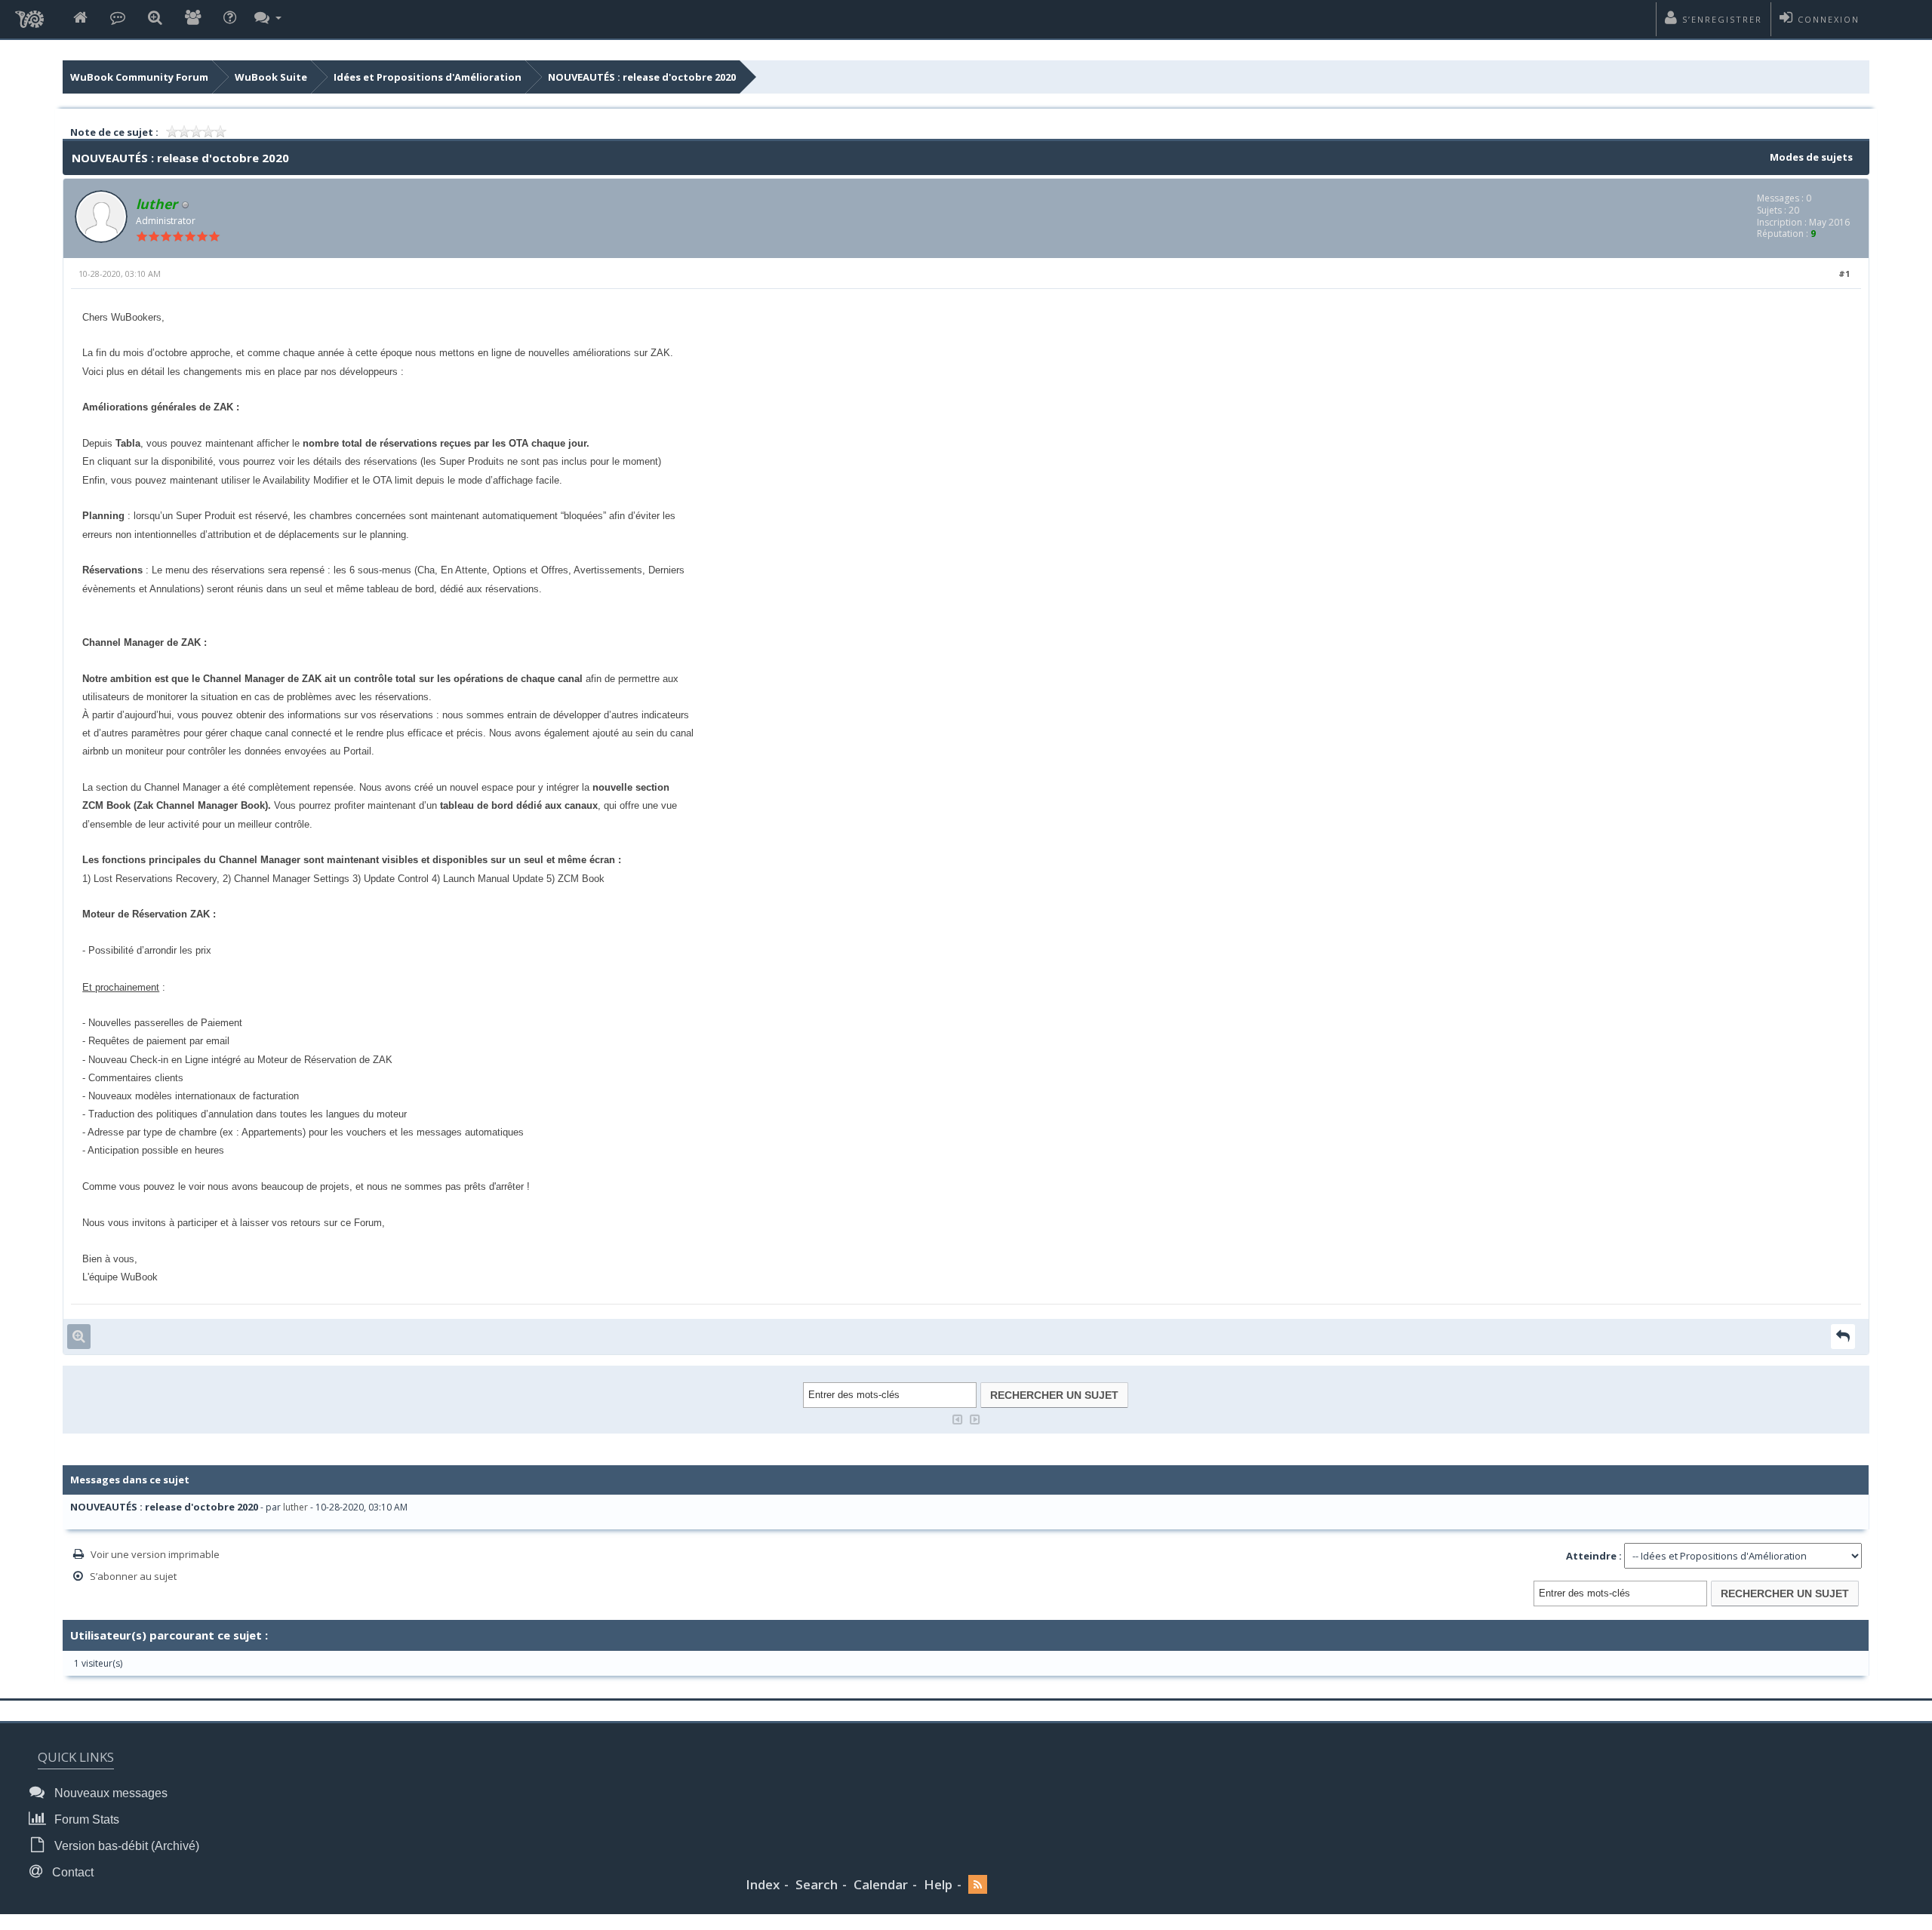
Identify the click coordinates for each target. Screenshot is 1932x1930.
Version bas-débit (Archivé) (125, 1846)
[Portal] (118, 18)
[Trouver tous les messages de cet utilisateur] (79, 1337)
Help (938, 1884)
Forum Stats (85, 1819)
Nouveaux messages (109, 1793)
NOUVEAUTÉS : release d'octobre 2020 (642, 77)
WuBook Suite (271, 77)
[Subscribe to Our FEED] (978, 1885)
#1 (1844, 274)
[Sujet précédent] (958, 1418)
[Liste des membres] (193, 18)
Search (817, 1884)
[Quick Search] (155, 18)
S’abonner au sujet (133, 1576)
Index (763, 1884)
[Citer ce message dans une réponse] (1843, 1337)
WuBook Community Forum (139, 77)
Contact (71, 1872)
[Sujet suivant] (975, 1418)
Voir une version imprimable (155, 1554)
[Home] (80, 18)
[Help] (230, 18)
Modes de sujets (1811, 157)
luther (295, 1507)
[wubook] (29, 15)
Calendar (881, 1884)
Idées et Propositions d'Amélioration (428, 77)
